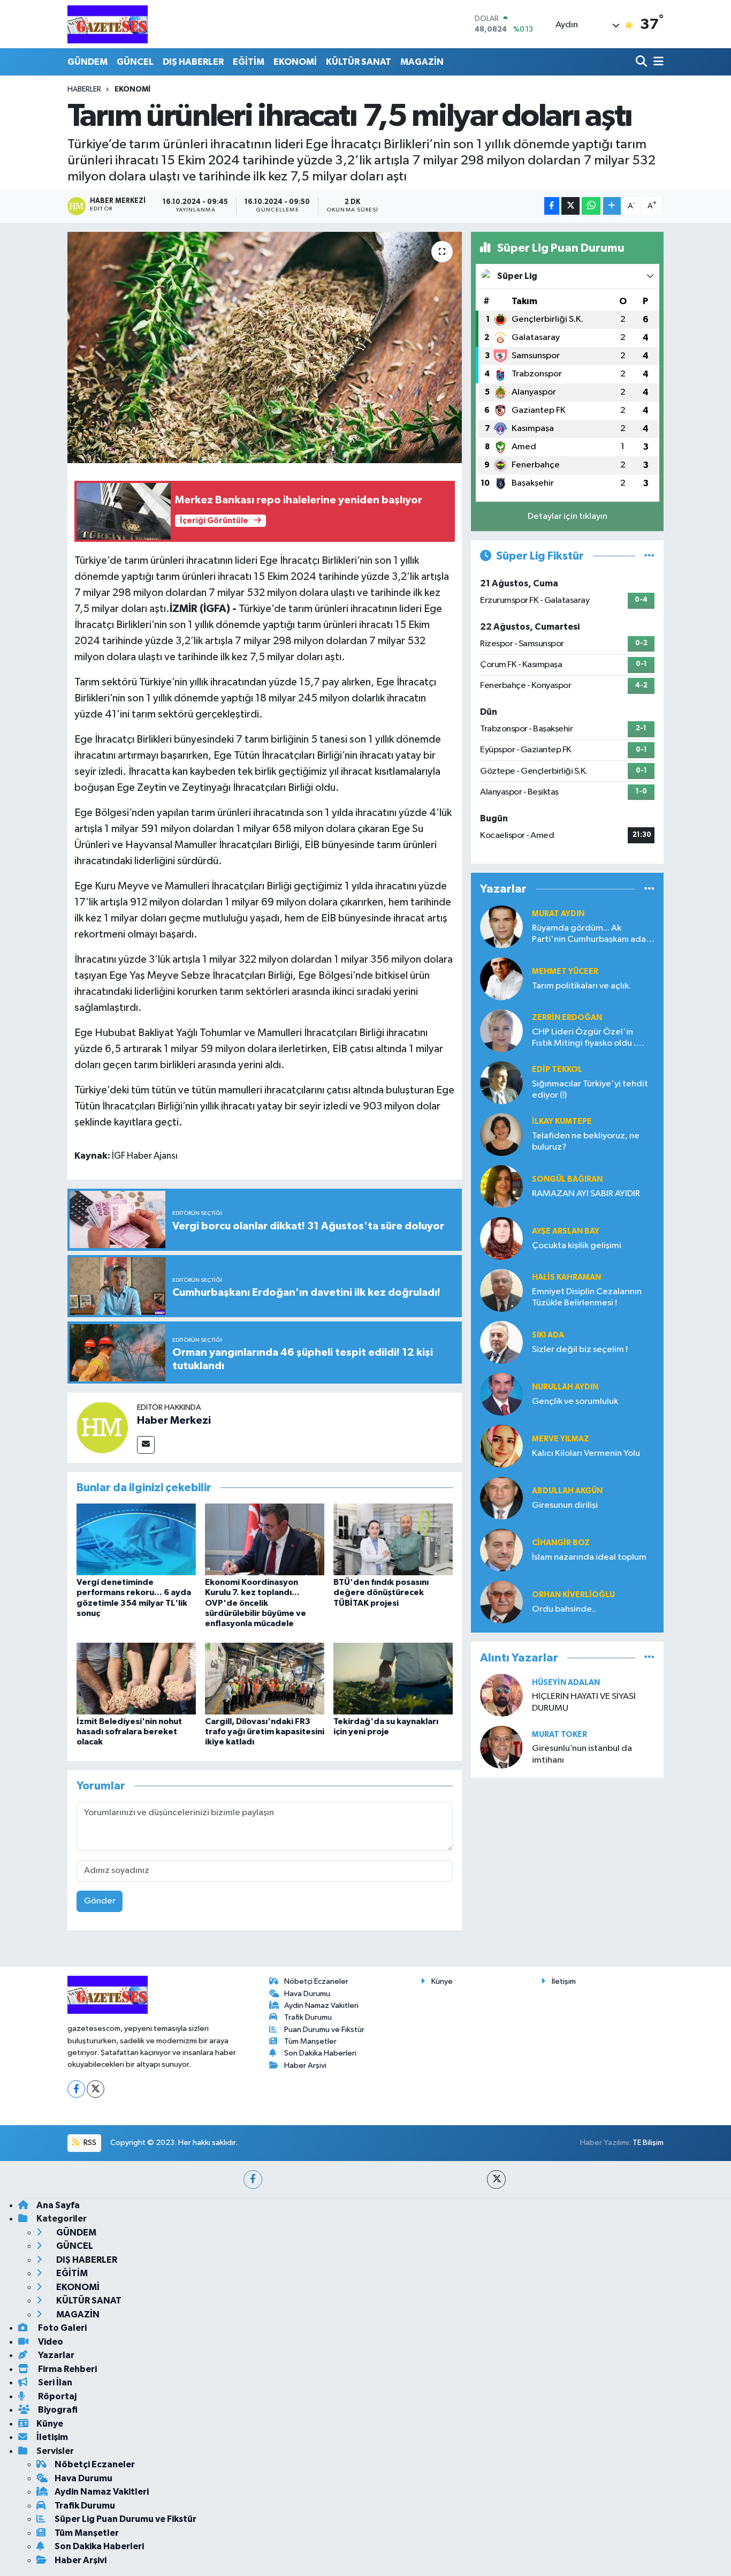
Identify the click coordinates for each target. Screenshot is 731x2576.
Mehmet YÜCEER (565, 972)
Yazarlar (55, 2355)
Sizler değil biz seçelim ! (580, 1350)
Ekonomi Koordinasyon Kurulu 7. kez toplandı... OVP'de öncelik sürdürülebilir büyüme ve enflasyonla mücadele (256, 1603)
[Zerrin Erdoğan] (501, 1030)
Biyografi (57, 2410)
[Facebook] (76, 2089)
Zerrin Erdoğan (567, 1018)
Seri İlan (54, 2382)
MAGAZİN (422, 62)
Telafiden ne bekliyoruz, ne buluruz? (586, 1142)
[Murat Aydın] (501, 927)
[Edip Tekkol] (501, 1082)
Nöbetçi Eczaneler (316, 1981)
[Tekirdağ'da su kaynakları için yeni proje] (393, 1678)
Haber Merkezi (174, 1421)
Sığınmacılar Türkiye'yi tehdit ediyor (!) (590, 1090)
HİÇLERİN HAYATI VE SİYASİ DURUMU (584, 1702)
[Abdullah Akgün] (501, 1498)
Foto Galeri (62, 2328)
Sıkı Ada (548, 1335)
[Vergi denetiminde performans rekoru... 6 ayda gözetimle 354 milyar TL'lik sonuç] (136, 1539)
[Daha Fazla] (612, 206)
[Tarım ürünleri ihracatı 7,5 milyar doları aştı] (265, 348)
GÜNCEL (135, 62)
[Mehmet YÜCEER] (501, 979)
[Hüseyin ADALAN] (501, 1695)
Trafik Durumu (308, 2017)
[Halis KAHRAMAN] (501, 1290)
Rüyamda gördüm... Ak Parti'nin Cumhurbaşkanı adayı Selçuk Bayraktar (592, 935)
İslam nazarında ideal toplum (589, 1557)
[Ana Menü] (657, 62)
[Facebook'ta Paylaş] (552, 206)
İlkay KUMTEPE (562, 1121)
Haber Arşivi (305, 2065)
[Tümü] (649, 889)
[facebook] (253, 2180)
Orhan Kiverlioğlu (573, 1595)
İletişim (564, 1981)
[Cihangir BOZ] (501, 1550)
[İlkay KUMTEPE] (501, 1134)
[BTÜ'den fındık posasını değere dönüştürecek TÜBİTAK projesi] (393, 1539)
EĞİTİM (249, 62)
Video (50, 2342)
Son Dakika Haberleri (320, 2053)
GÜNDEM (87, 62)
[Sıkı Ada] (501, 1342)
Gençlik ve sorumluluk (575, 1402)
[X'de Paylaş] (570, 206)
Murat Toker (559, 1735)
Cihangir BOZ (561, 1543)
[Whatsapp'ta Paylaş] (591, 206)
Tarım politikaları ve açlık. (581, 986)
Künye (442, 1981)
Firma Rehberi (67, 2369)
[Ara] (642, 62)
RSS (89, 2143)
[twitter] (496, 2180)
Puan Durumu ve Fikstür (324, 2030)
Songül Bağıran (567, 1179)
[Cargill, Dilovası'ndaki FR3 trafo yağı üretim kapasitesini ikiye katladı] (265, 1678)
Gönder (100, 1901)
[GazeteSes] (108, 24)
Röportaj (56, 2396)
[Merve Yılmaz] (501, 1446)
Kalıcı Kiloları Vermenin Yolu (586, 1453)
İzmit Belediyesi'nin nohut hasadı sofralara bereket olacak (129, 1732)
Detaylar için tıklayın (568, 516)
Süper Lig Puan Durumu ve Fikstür (125, 2519)
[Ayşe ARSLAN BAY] (501, 1238)
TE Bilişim (648, 2143)
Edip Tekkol (557, 1070)
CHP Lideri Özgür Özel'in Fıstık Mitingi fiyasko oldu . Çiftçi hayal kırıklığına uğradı (588, 1038)
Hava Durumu (307, 1994)
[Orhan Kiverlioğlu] (501, 1602)
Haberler (84, 89)
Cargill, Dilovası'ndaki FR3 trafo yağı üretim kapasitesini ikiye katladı (265, 1732)
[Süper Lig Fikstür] (649, 556)
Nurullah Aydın (565, 1387)
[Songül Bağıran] (501, 1186)
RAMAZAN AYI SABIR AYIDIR (586, 1194)
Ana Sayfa (58, 2205)
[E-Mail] (146, 1445)
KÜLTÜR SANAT (359, 62)
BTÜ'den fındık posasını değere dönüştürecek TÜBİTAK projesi (381, 1592)
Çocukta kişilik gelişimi (577, 1246)
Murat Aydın (558, 914)
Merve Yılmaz (561, 1439)
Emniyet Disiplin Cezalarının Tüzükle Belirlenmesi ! (587, 1297)
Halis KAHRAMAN (566, 1277)
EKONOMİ (295, 62)
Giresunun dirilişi (565, 1505)
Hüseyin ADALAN (566, 1683)
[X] (96, 2089)
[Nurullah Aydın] (501, 1394)
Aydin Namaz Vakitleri (321, 2005)
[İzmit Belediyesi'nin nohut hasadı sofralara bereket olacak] (136, 1678)
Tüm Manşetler (310, 2041)
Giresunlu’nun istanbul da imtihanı (582, 1754)
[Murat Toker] (501, 1747)
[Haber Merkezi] (102, 1427)
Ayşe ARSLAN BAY (566, 1231)
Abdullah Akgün (567, 1491)
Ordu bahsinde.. (564, 1609)
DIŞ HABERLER (193, 62)
